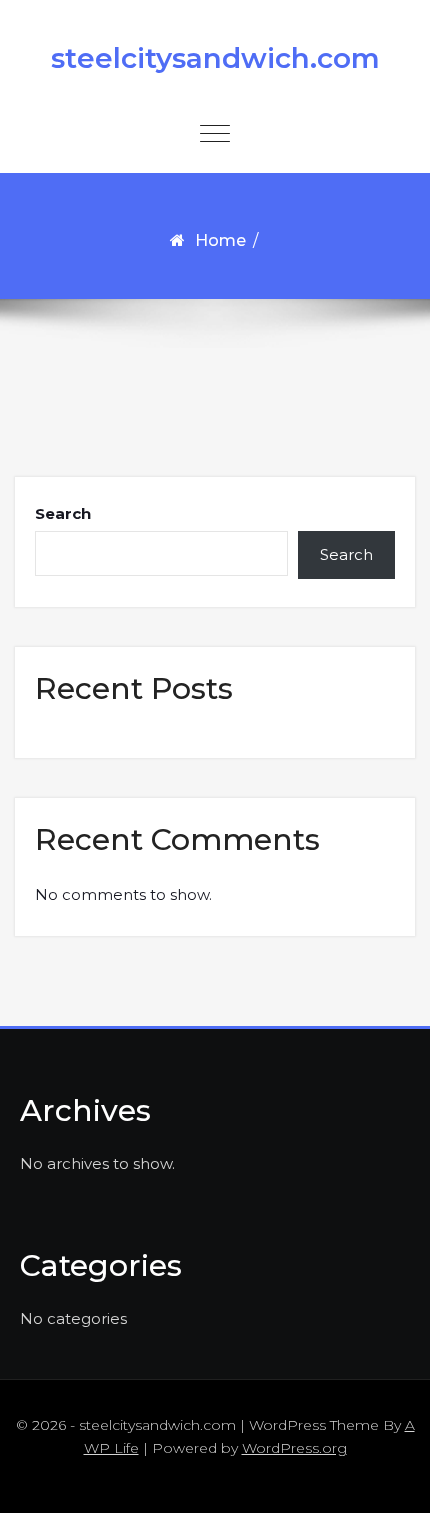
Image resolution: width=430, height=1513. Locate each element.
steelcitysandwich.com (215, 58)
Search (63, 513)
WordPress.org (294, 1448)
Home (220, 240)
